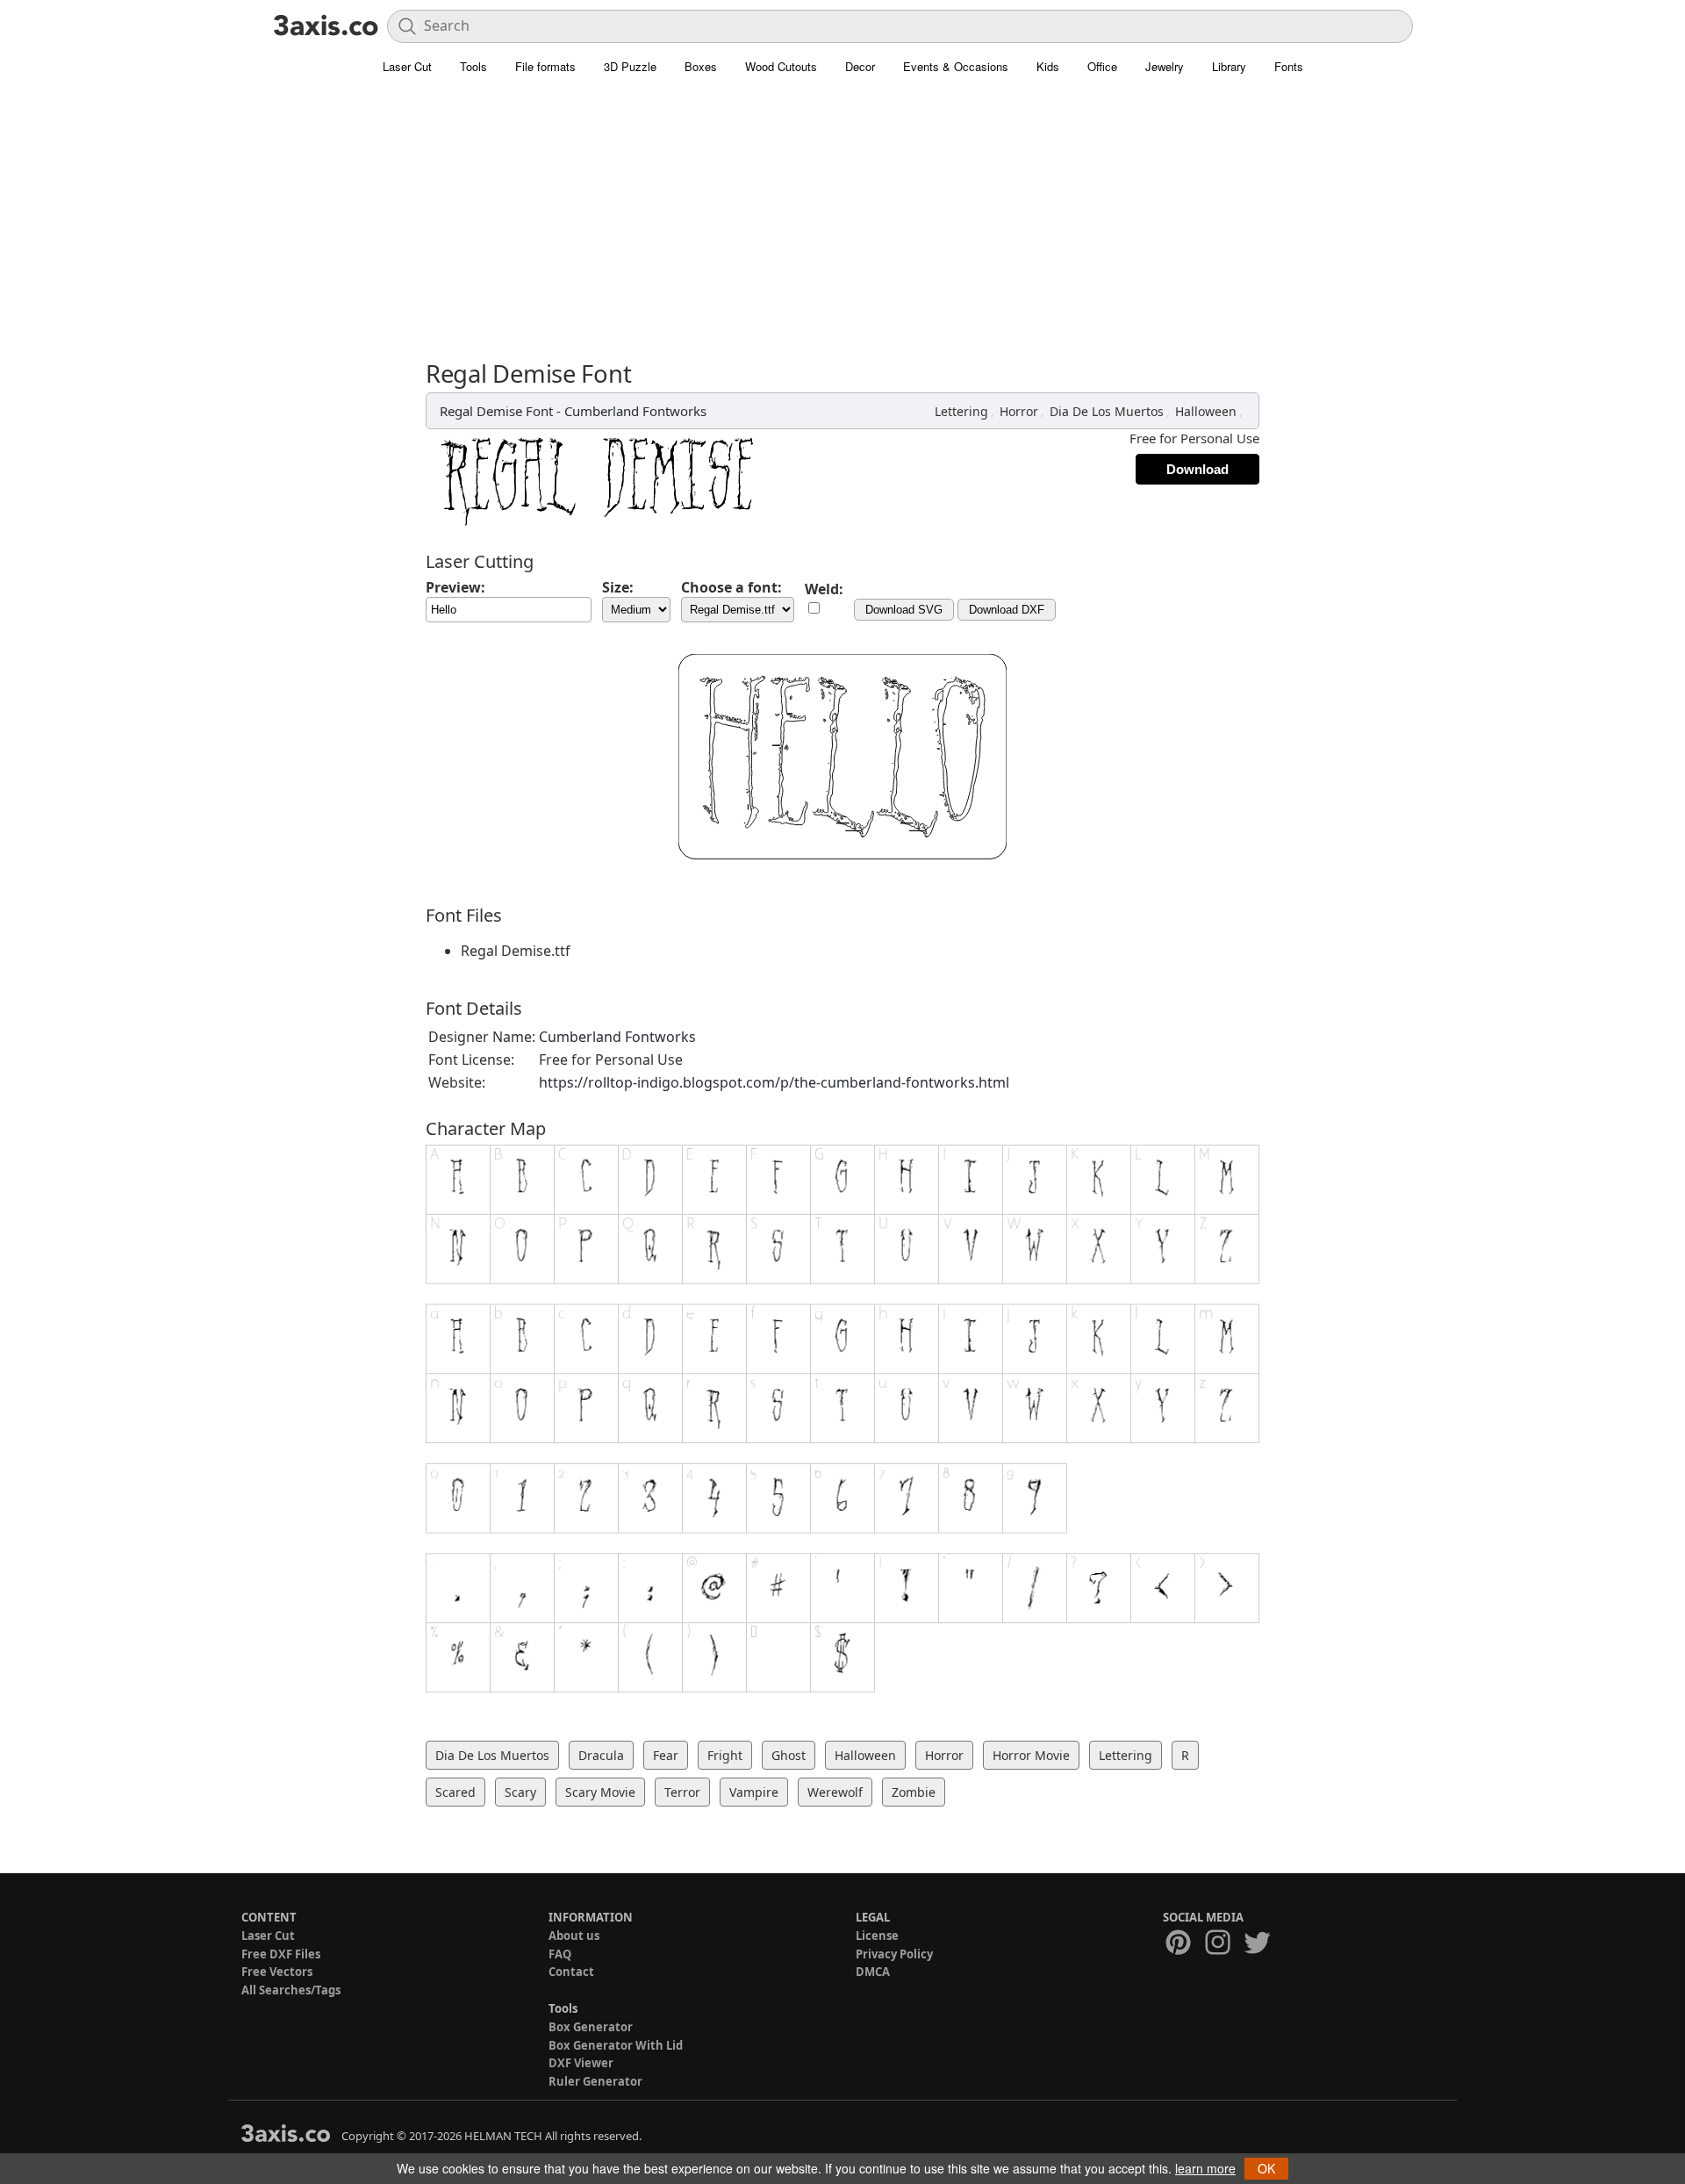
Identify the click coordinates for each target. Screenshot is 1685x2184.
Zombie (914, 1792)
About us (574, 1936)
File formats (545, 66)
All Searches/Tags (291, 1990)
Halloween (1206, 411)
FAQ (560, 1954)
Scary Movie (600, 1792)
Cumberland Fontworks (635, 411)
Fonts (1289, 66)
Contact (571, 1972)
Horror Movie (1031, 1755)
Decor (860, 66)
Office (1102, 66)
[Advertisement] (842, 228)
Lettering (961, 411)
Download (1197, 469)
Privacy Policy (894, 1954)
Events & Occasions (956, 66)
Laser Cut (407, 66)
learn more (1205, 2168)
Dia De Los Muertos (1107, 411)
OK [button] (1266, 2168)
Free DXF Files (281, 1954)
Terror (682, 1792)
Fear (666, 1755)
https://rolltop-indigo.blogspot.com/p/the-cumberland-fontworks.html (774, 1082)
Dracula (601, 1755)
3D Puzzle (630, 66)
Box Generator (591, 2027)
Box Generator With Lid (616, 2045)
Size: (618, 587)
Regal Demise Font (496, 411)
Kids (1048, 66)
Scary (520, 1792)
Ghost (789, 1755)
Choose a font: (731, 587)
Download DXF (1007, 610)
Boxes (701, 66)
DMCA (873, 1972)
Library (1229, 66)
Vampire (754, 1792)
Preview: (455, 587)
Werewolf (835, 1792)
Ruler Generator (595, 2081)
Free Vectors (277, 1972)
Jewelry (1165, 66)
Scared (455, 1792)
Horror (1019, 411)
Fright (725, 1755)
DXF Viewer (581, 2063)
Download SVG (904, 610)
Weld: (824, 589)
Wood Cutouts (781, 66)
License (877, 1936)
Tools (473, 66)
